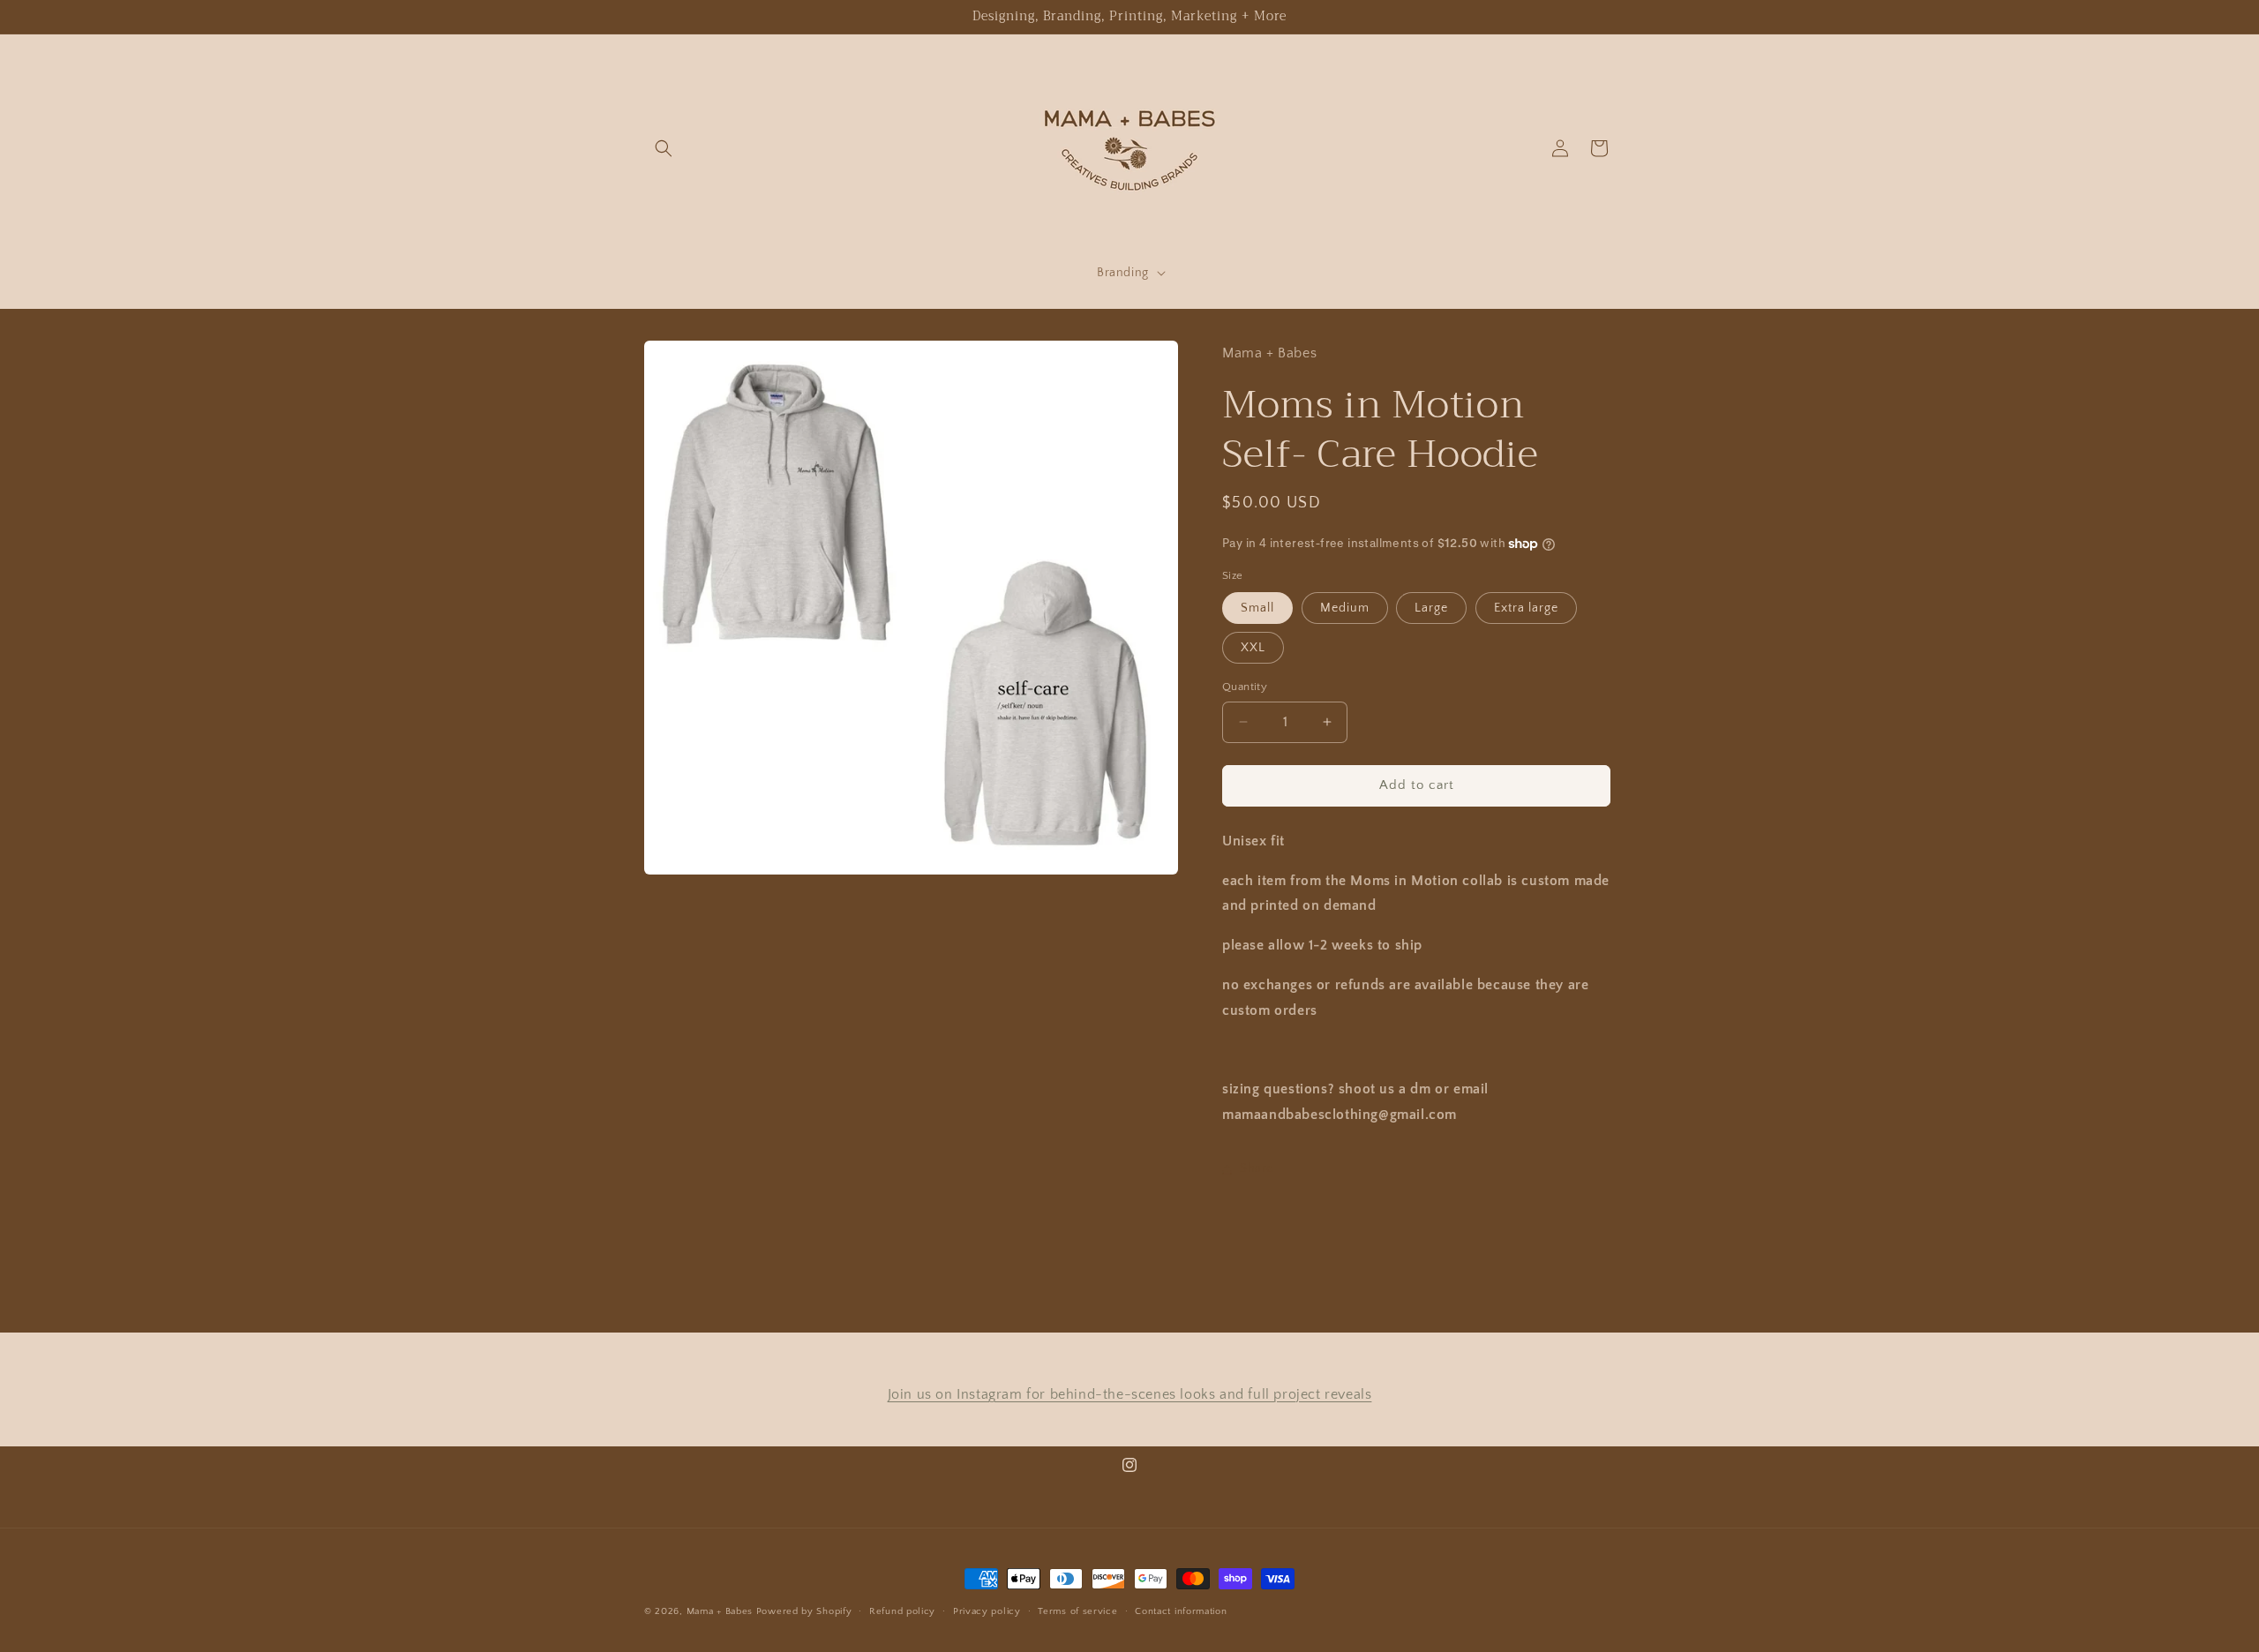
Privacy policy (987, 1611)
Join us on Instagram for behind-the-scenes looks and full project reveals (1130, 1394)
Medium (1345, 608)
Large (1431, 608)
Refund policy (902, 1611)
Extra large (1526, 608)
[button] (664, 148)
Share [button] (1257, 1168)
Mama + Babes (721, 1611)
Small (1257, 608)
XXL (1253, 648)
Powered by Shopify (804, 1611)
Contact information (1181, 1611)
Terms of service (1077, 1611)
